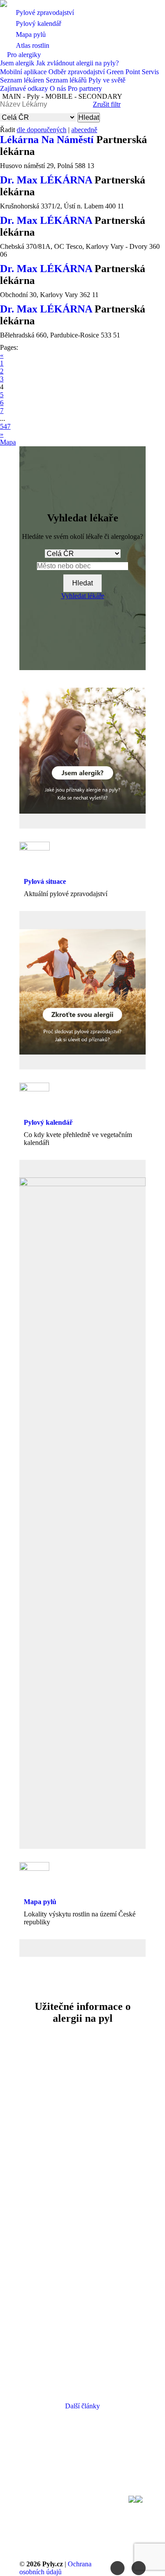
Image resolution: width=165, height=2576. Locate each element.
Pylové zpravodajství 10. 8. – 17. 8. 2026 (83, 2201)
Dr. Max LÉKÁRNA (47, 180)
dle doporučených (42, 130)
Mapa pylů (40, 1902)
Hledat (89, 117)
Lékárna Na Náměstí (48, 140)
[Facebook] (117, 2568)
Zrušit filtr (107, 104)
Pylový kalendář (48, 1122)
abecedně (84, 130)
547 (5, 426)
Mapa (8, 442)
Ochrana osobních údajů (55, 2568)
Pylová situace (45, 881)
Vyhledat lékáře (83, 596)
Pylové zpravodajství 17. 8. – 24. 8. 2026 (83, 2080)
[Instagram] (139, 2568)
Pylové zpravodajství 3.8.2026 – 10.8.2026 (83, 2329)
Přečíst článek (81, 2150)
